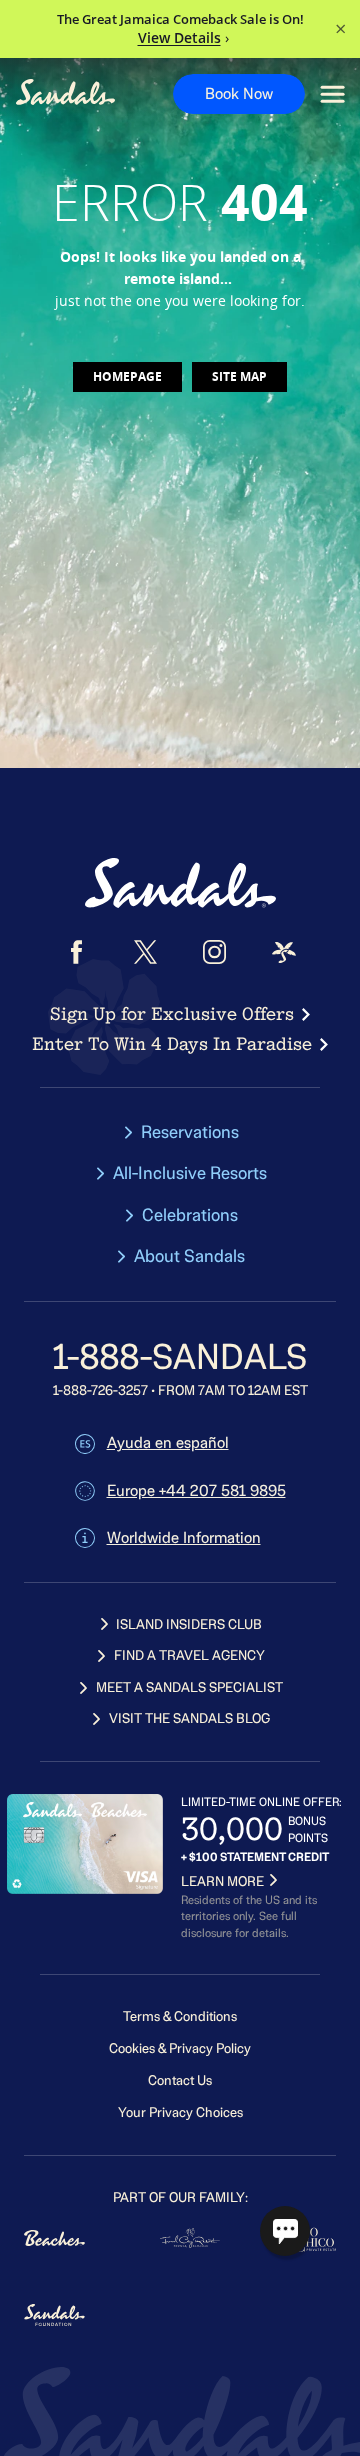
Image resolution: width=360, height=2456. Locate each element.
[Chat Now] (285, 2231)
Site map (239, 376)
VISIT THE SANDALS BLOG (189, 1718)
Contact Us (180, 2080)
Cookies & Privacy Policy (180, 2048)
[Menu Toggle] (332, 94)
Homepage (127, 376)
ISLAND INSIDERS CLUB (189, 1624)
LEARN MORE (222, 1881)
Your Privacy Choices (180, 2112)
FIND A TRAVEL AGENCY (189, 1655)
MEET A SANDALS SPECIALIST (189, 1687)
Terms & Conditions (180, 2016)
